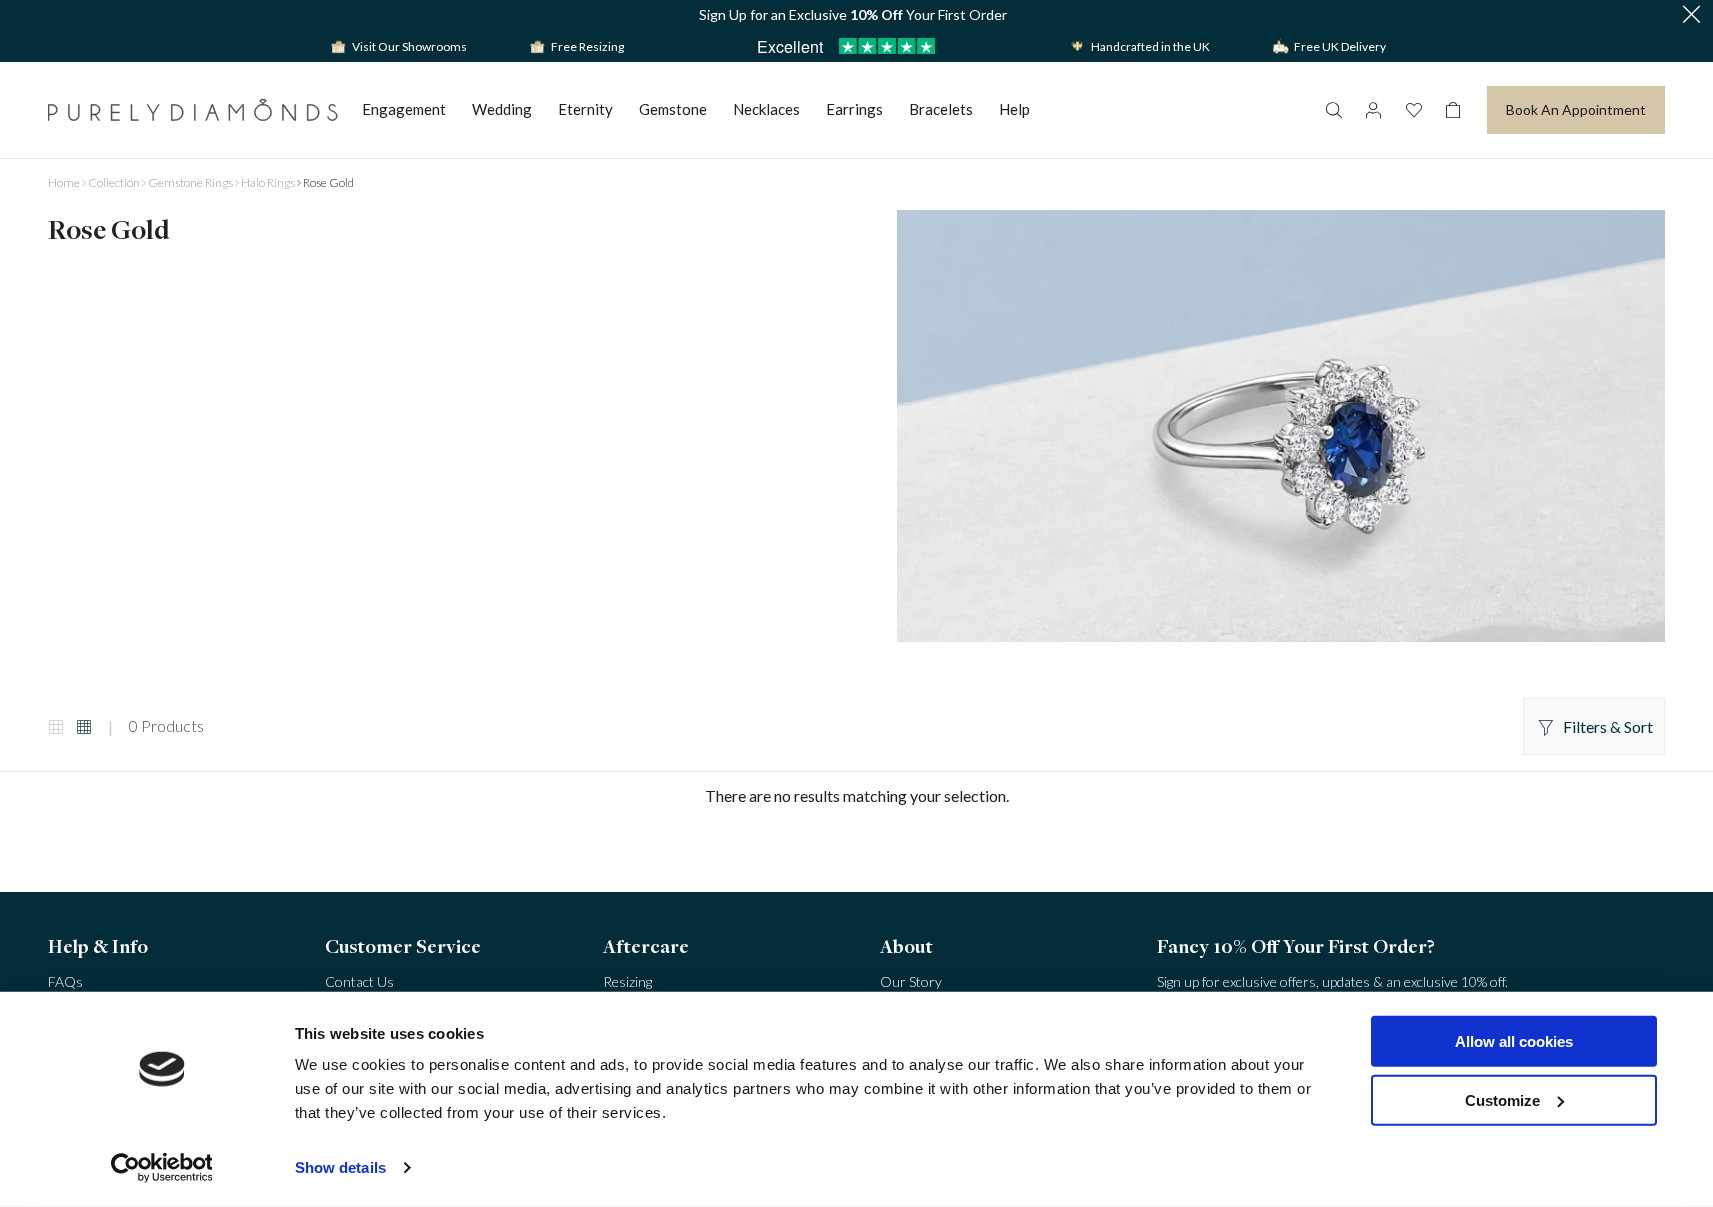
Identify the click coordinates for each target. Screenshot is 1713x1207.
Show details (340, 1167)
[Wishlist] (1413, 110)
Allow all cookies (1514, 1041)
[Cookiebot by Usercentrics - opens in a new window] (161, 1168)
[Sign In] (1373, 110)
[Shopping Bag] (1453, 110)
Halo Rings (268, 182)
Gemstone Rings (190, 182)
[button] (1691, 15)
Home (64, 182)
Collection (114, 182)
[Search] (1333, 110)
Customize (1502, 1099)
